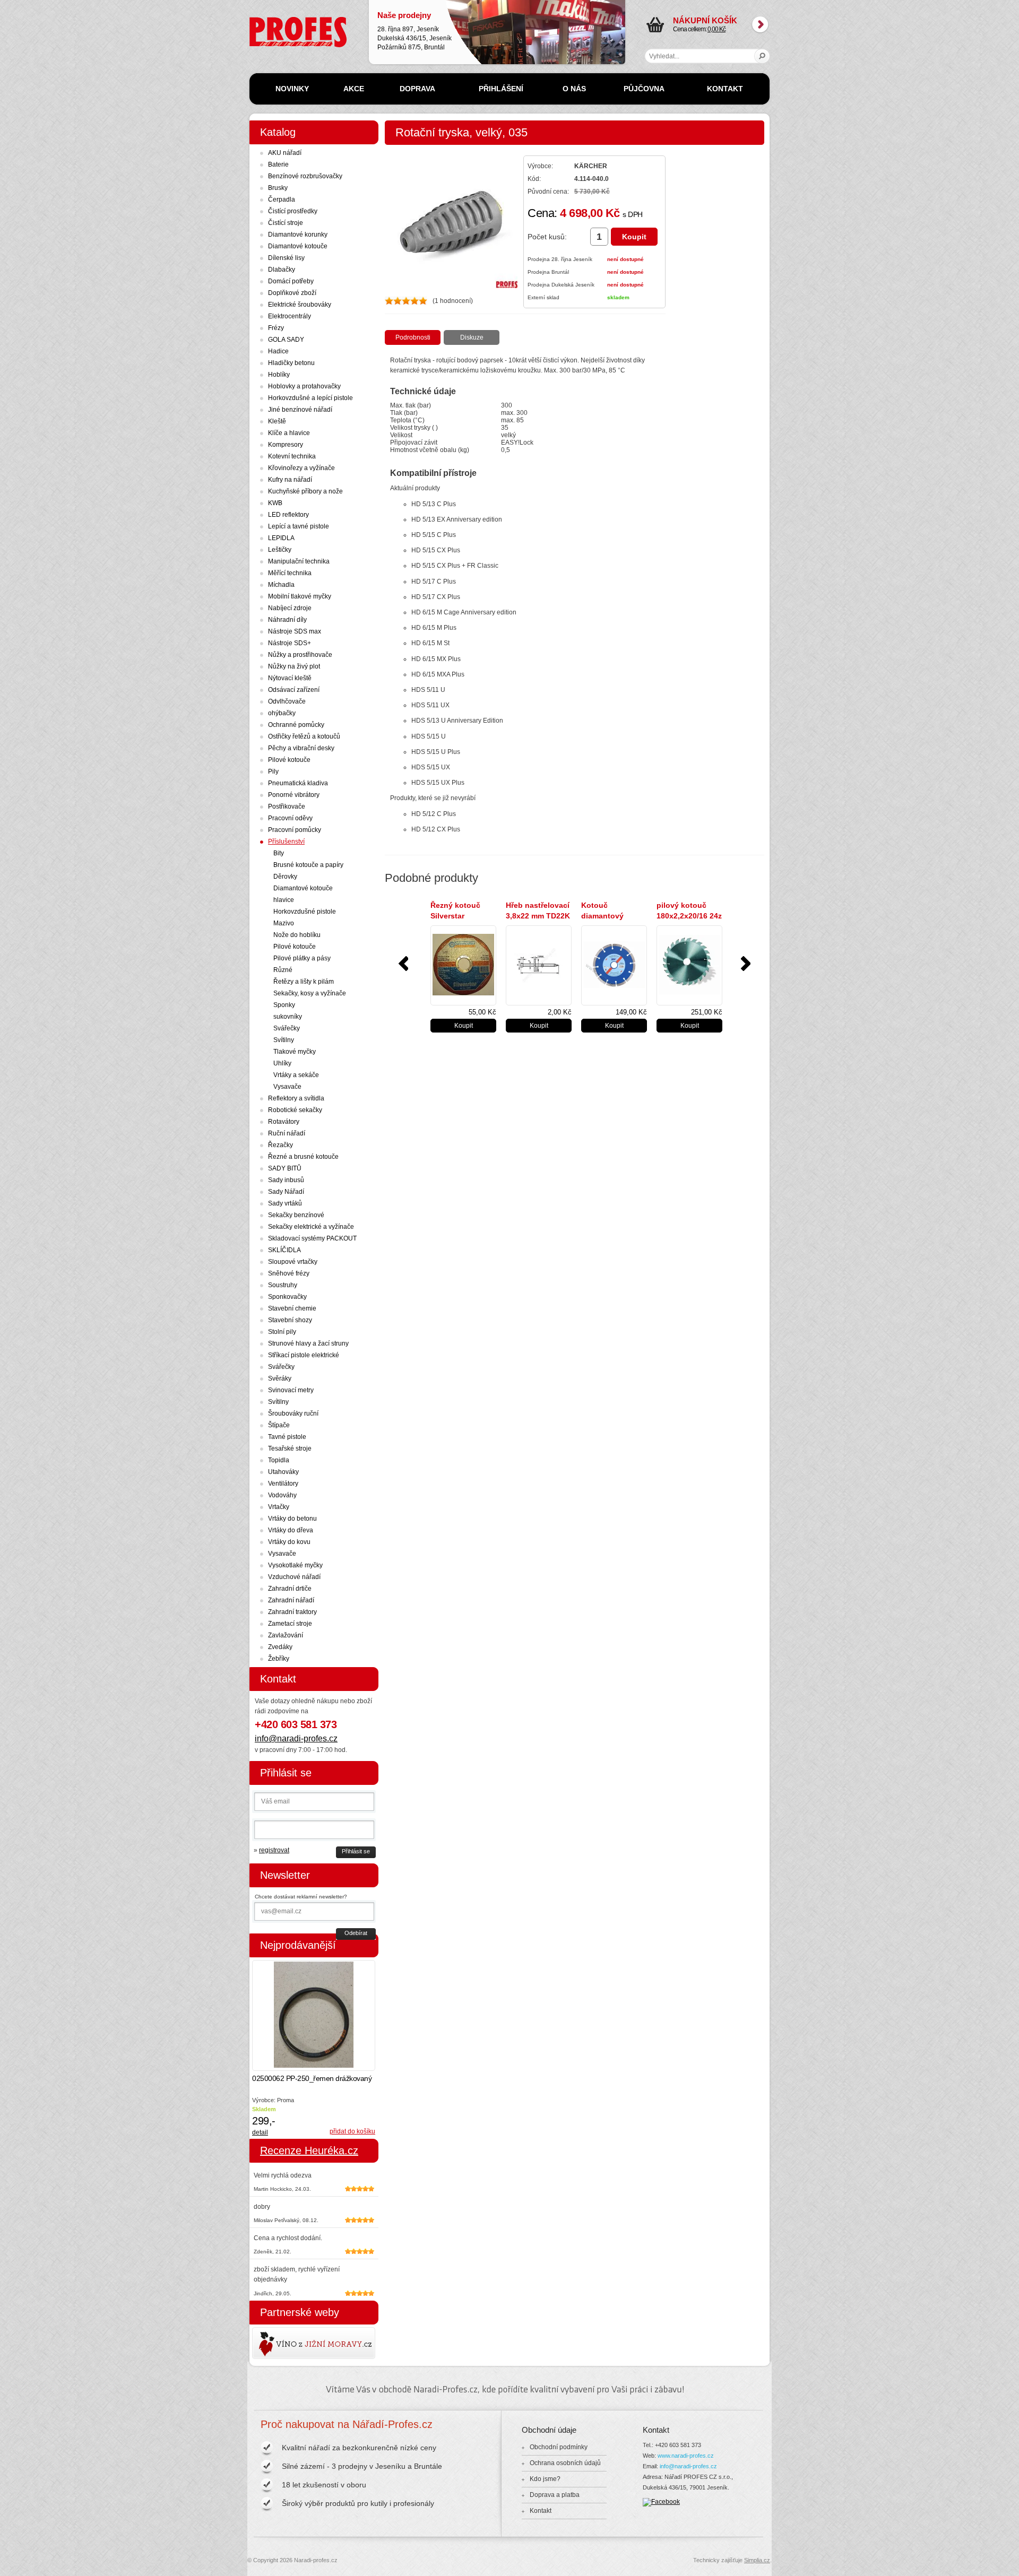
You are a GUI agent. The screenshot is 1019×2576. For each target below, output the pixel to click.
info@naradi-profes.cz (296, 1738)
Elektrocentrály (290, 316)
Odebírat (356, 1933)
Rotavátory (284, 1122)
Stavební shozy (290, 1320)
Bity (279, 853)
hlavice (284, 900)
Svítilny (284, 1040)
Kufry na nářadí (290, 480)
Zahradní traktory (292, 1612)
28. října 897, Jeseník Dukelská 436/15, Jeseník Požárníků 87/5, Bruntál (414, 31)
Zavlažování (286, 1635)
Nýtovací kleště (290, 678)
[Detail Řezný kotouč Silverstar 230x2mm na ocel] (463, 965)
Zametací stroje (290, 1624)
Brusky (278, 188)
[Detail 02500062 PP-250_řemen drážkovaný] (314, 2015)
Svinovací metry (291, 1390)
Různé (283, 970)
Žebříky (279, 1659)
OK (762, 56)
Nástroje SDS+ (290, 643)
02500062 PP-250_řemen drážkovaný (312, 2078)
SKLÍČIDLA (284, 1250)
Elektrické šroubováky (300, 305)
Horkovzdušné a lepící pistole (310, 398)
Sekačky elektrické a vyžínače (311, 1227)
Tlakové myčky (295, 1052)
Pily (273, 771)
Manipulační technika (299, 561)
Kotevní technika (292, 456)
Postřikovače (287, 806)
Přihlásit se (356, 1851)
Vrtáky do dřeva (291, 1530)
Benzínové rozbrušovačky (305, 176)
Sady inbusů (286, 1180)
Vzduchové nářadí (294, 1577)
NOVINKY (292, 89)
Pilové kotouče (289, 760)
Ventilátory (283, 1484)
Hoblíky (279, 375)
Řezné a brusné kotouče (303, 1157)
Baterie (278, 164)
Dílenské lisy (286, 258)
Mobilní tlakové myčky (300, 596)
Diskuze (472, 337)
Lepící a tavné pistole (299, 526)
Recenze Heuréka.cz (309, 2150)
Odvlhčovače (287, 701)
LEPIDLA (281, 538)
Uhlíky (282, 1063)
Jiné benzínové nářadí (300, 410)
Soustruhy (283, 1285)
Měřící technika (290, 573)
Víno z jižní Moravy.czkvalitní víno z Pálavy (283, 2343)
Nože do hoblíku (297, 935)
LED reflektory (288, 515)
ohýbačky (282, 713)
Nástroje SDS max (295, 631)
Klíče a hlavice (289, 433)
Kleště (277, 421)
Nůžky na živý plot (294, 666)
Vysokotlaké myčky (295, 1565)
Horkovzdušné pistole (305, 912)
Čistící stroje (286, 223)
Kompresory (286, 445)
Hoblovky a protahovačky (304, 386)
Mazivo (284, 923)
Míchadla (281, 585)
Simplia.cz (757, 2560)
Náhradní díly (287, 620)
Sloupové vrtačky (293, 1262)
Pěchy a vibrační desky (301, 748)
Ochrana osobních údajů (565, 2463)
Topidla (279, 1460)
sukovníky (288, 1017)
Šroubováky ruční (293, 1413)
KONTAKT (725, 89)
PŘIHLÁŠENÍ (501, 89)
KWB (275, 503)
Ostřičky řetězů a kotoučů (304, 736)
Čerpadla (282, 200)
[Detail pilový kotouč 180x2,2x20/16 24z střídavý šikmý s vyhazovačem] (689, 965)
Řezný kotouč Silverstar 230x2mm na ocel (462, 916)
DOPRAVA (417, 89)
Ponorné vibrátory (294, 795)
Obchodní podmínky (559, 2447)
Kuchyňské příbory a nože (305, 491)
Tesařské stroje (290, 1449)
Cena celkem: (705, 24)
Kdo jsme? (545, 2479)
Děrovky (285, 877)
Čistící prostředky (293, 211)
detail (260, 2132)
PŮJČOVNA (644, 89)
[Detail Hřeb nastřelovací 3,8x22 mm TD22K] (539, 965)
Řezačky (280, 1145)
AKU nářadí (285, 153)
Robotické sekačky (295, 1110)
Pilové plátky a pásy (302, 958)
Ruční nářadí (287, 1133)
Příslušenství (286, 842)
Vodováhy (282, 1495)
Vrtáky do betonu (292, 1519)
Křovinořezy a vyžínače (301, 468)
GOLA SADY (286, 340)
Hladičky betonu (291, 363)
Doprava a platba (555, 2495)
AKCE (354, 89)
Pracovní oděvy (290, 818)
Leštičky (280, 550)
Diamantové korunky (298, 235)
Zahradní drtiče (290, 1589)
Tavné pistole (287, 1437)
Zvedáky (280, 1647)
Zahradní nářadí (291, 1600)
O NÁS (574, 89)
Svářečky (287, 1028)
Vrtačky (279, 1507)
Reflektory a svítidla (296, 1098)
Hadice (278, 351)
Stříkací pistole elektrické (304, 1355)
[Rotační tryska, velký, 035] (451, 286)
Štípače (279, 1425)
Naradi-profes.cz (273, 21)
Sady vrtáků (285, 1203)
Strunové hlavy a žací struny (308, 1343)
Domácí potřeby (291, 281)
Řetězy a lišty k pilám (304, 982)
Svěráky (280, 1378)
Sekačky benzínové (296, 1215)
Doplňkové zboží (292, 293)
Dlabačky (282, 270)
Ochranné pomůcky (296, 725)
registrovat (274, 1850)
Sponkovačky (287, 1297)
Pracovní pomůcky (295, 830)
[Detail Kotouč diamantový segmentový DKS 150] (614, 965)
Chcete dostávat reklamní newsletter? (301, 1897)
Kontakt (541, 2511)
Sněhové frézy (289, 1273)
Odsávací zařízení (294, 690)
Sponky (284, 1005)
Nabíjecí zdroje (290, 608)
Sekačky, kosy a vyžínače (310, 993)
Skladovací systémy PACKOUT (312, 1238)
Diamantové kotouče (298, 246)
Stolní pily (282, 1332)
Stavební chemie (292, 1308)
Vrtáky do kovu (289, 1542)
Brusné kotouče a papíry (308, 865)
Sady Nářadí (286, 1192)
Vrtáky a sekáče (296, 1075)
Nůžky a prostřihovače (300, 655)
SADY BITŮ (285, 1168)
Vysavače (287, 1087)
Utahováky (283, 1472)
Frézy (276, 328)
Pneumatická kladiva (298, 783)
